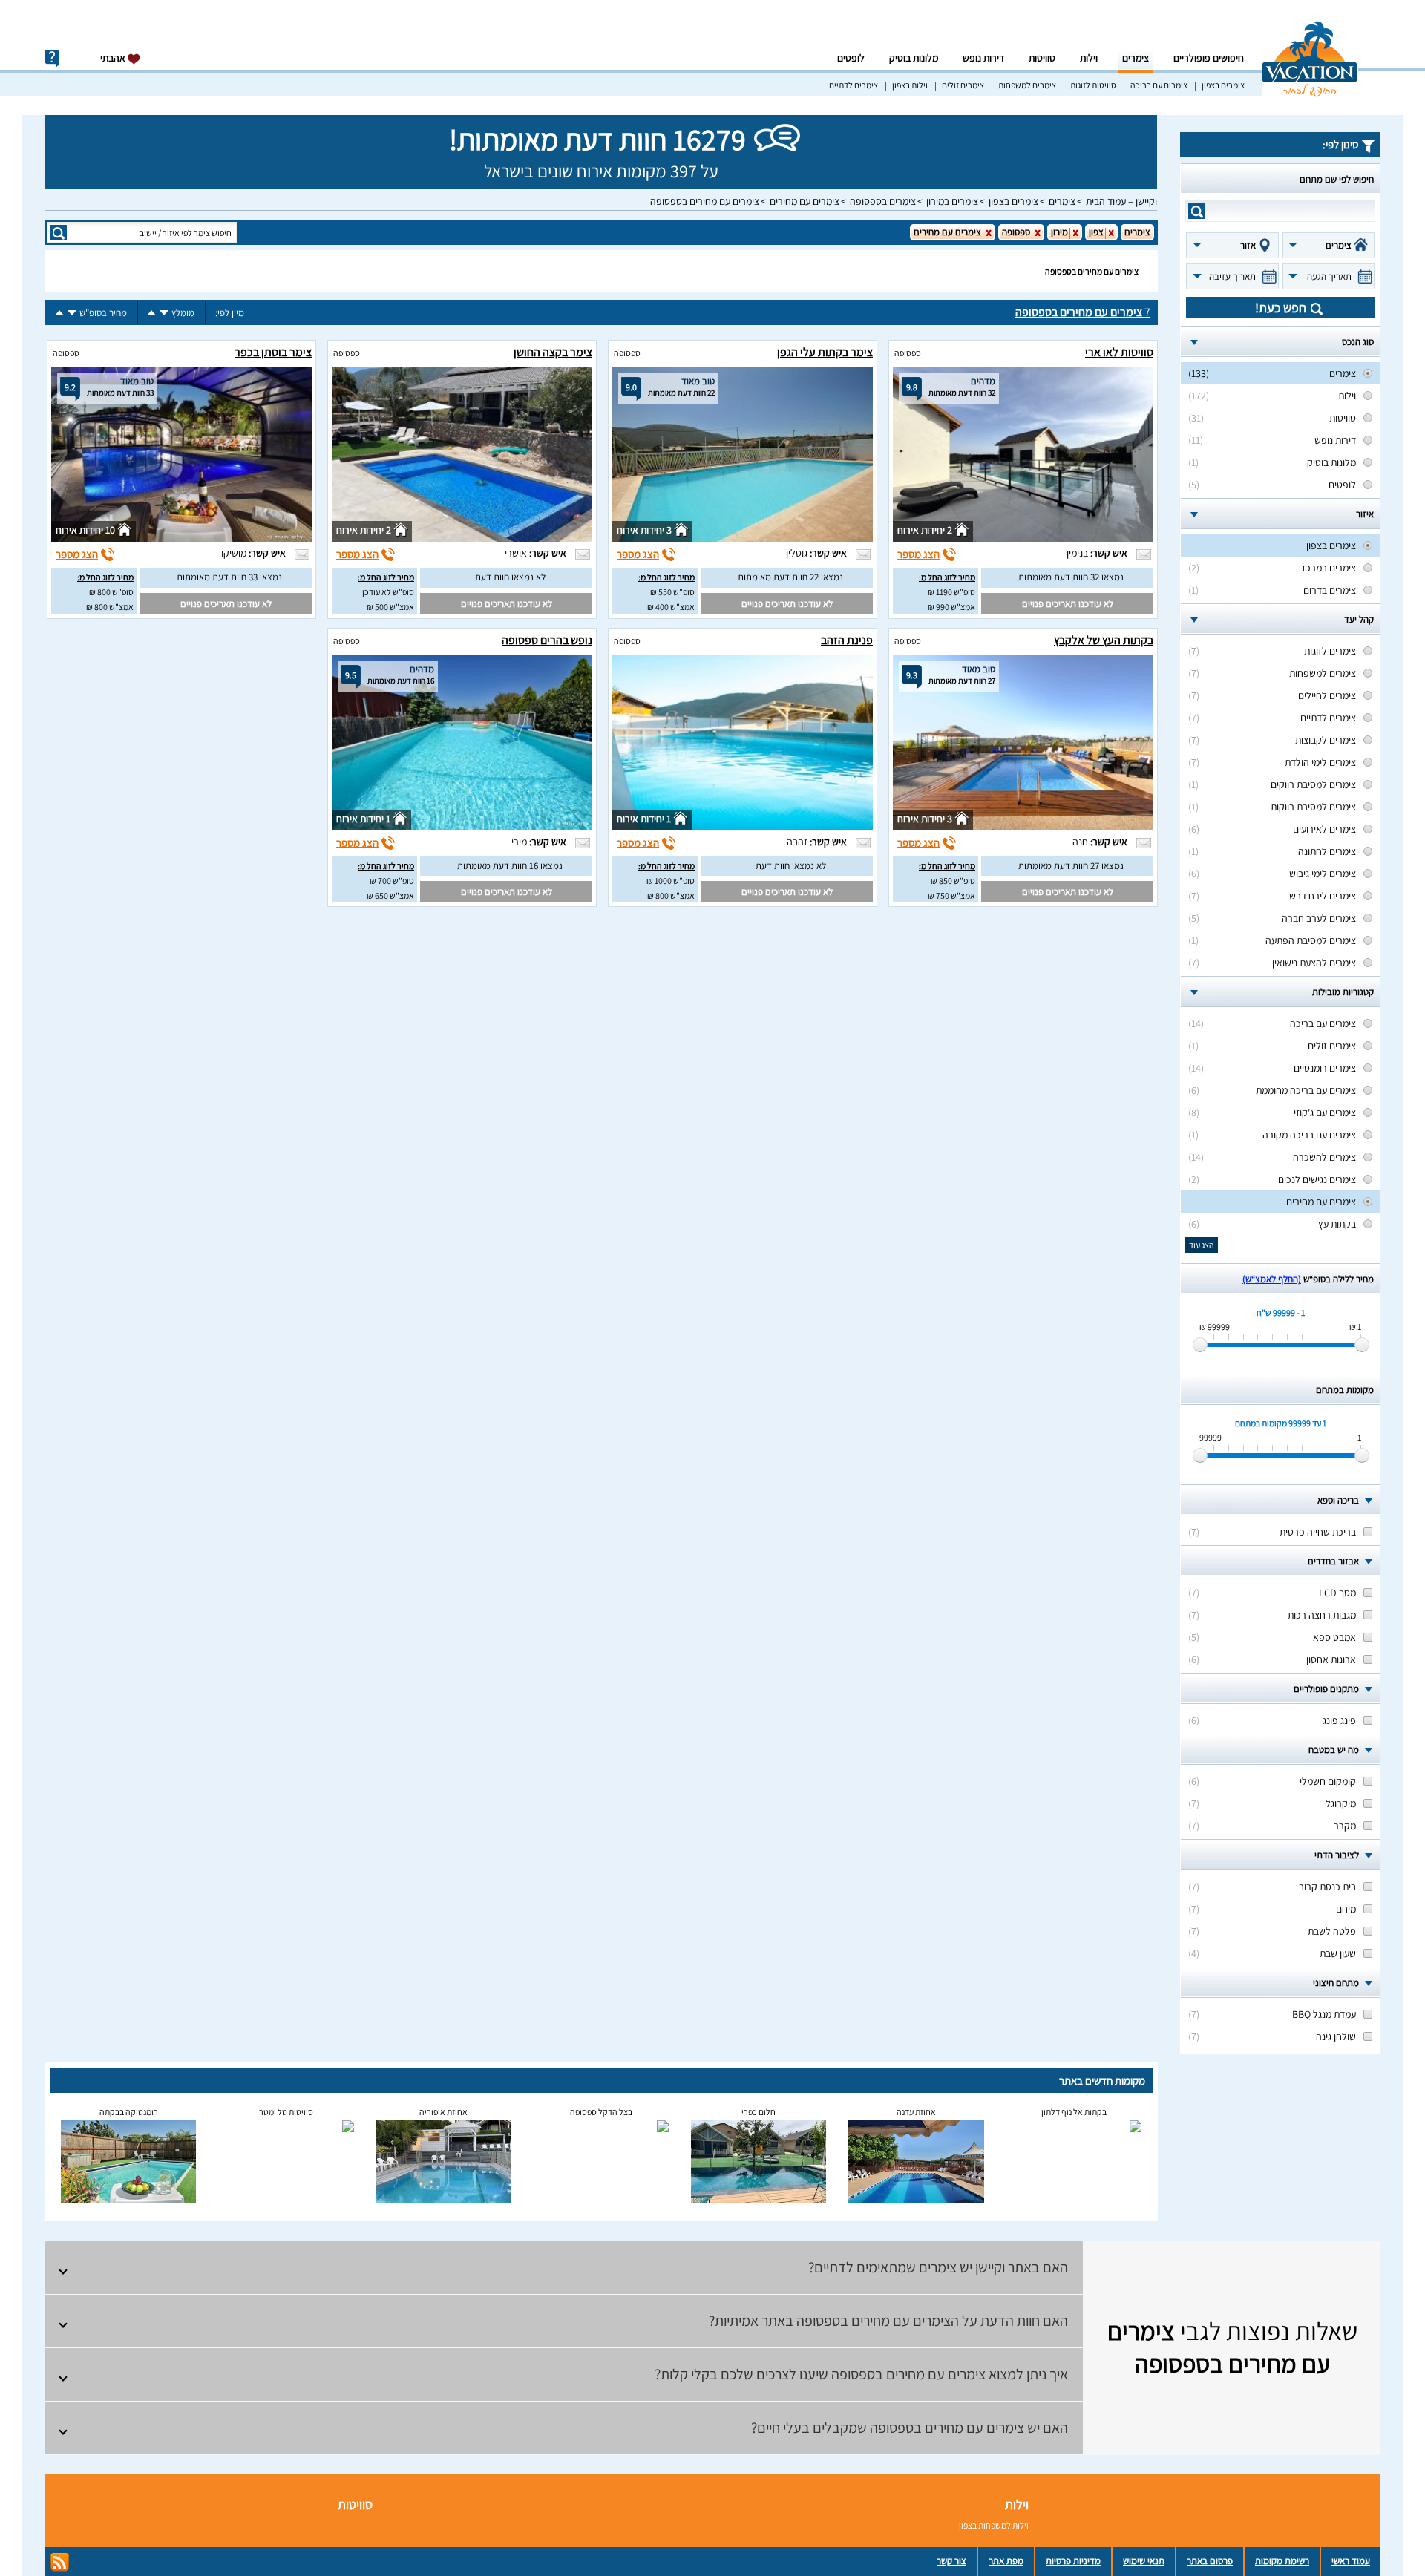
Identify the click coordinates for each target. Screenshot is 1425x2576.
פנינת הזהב (847, 640)
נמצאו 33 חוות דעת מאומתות (229, 577)
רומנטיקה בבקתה (129, 2112)
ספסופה (908, 353)
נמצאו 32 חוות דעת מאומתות (1071, 577)
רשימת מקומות (1282, 2561)
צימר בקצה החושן (553, 352)
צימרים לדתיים (854, 85)
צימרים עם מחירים (805, 201)
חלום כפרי (759, 2112)
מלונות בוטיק (914, 58)
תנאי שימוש (1144, 2561)
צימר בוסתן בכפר (273, 352)
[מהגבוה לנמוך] (164, 313)
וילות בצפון (910, 85)
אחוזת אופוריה (443, 2112)
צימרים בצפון (1223, 85)
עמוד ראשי (1351, 2561)
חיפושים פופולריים (1209, 58)
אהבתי (114, 58)
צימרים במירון (952, 201)
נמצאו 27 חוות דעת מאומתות (1071, 866)
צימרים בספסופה (883, 201)
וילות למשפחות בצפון (994, 2525)
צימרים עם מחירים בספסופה (705, 201)
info (52, 59)
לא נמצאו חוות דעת (510, 577)
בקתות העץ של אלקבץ (1104, 640)
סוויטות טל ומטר (286, 2112)
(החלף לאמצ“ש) (1272, 1279)
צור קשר (951, 2561)
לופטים (851, 58)
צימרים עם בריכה (1159, 85)
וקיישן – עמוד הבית (1121, 201)
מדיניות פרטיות (1073, 2561)
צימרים (1136, 58)
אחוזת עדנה (916, 2112)
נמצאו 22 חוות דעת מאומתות (790, 577)
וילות (1089, 58)
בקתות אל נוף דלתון (1074, 2112)
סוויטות (1042, 58)
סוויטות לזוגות (1093, 85)
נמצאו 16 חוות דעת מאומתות (510, 866)
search (1197, 211)
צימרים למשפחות (1027, 85)
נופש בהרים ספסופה (547, 640)
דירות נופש (983, 58)
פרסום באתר (1210, 2561)
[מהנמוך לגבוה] (151, 313)
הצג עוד (1202, 1245)
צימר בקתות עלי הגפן (825, 352)
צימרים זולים (963, 85)
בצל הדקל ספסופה (601, 2112)
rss (60, 2562)
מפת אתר (1006, 2561)
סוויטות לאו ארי (1119, 352)
